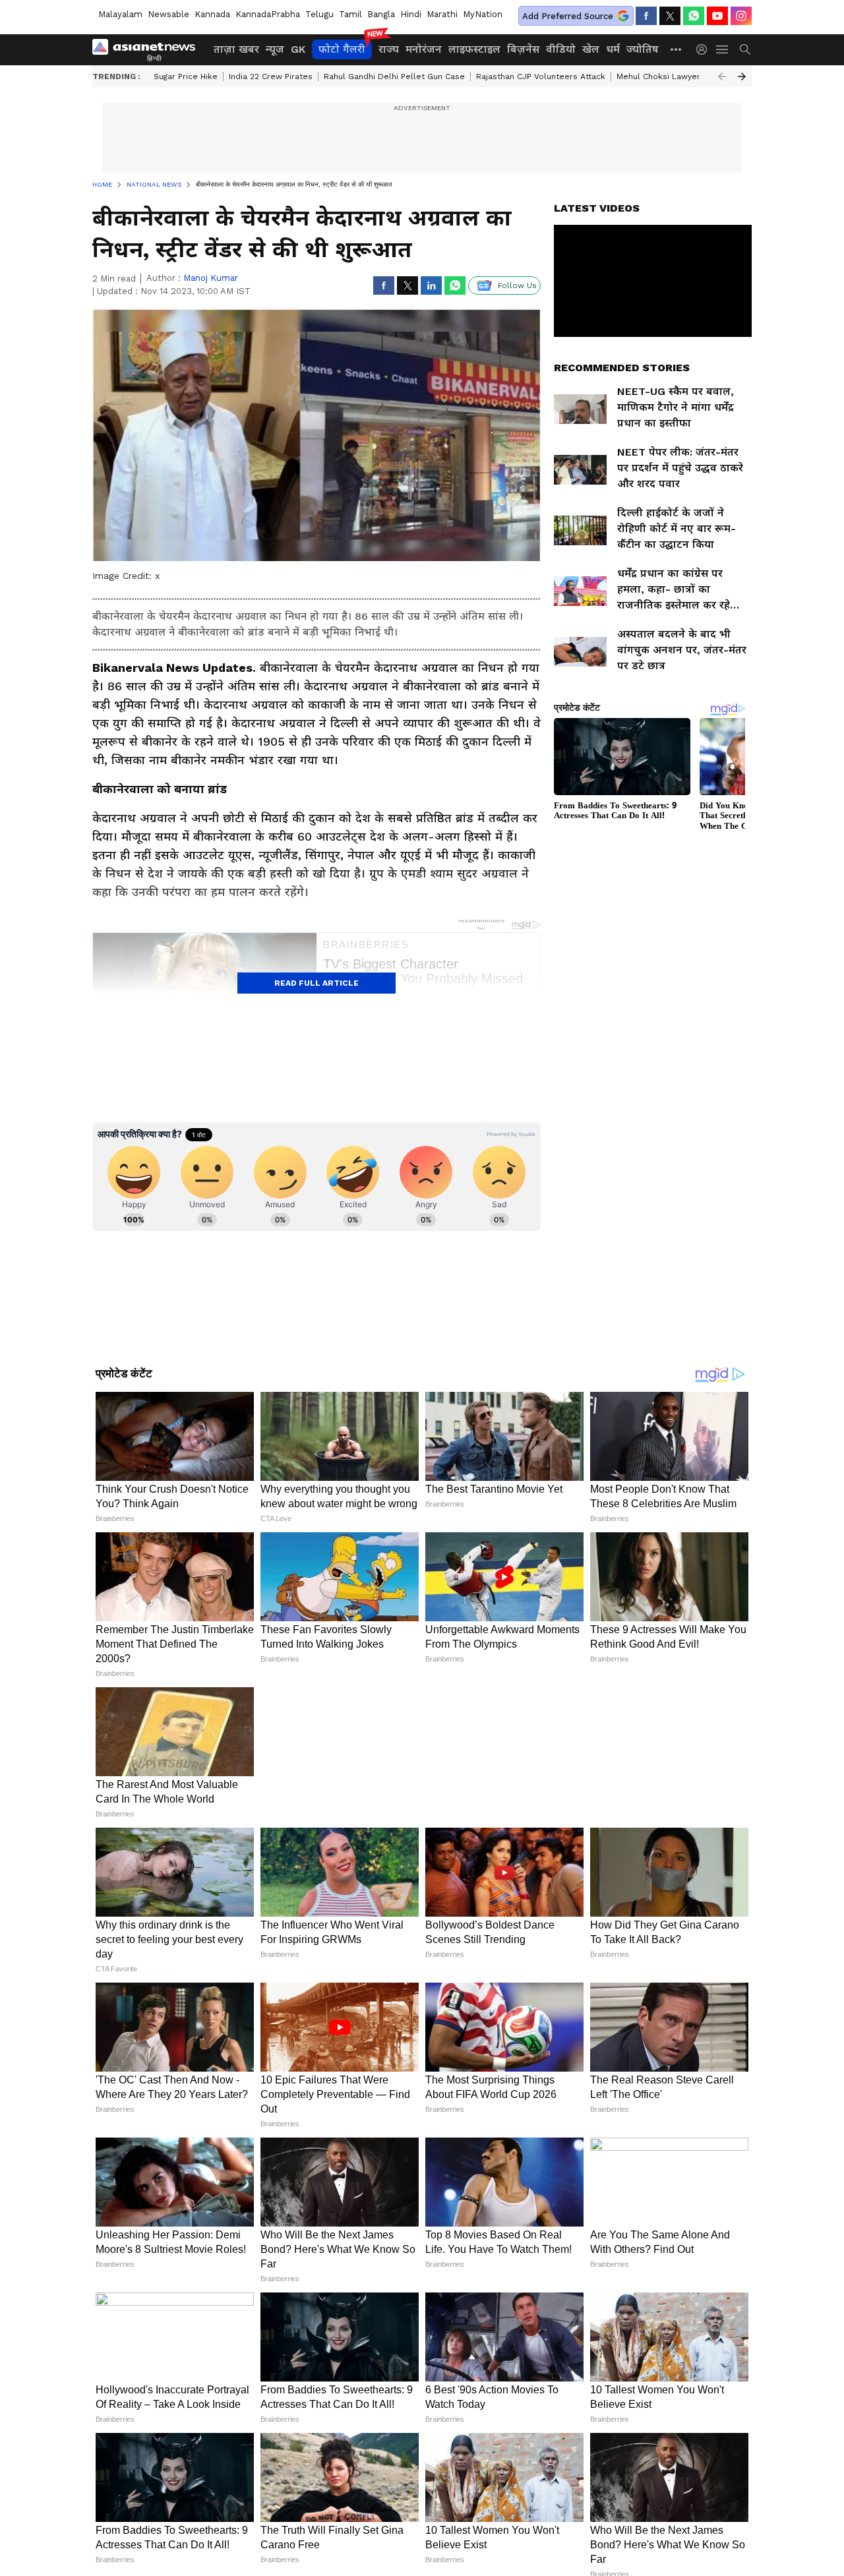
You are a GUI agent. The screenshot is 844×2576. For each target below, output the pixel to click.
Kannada (212, 14)
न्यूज (275, 49)
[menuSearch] (745, 49)
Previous (722, 76)
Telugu (319, 14)
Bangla (381, 14)
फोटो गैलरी (342, 49)
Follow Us (517, 285)
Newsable (168, 14)
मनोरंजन (424, 49)
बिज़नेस (523, 49)
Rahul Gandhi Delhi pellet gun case (394, 76)
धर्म (613, 49)
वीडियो (561, 49)
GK (298, 49)
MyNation (483, 14)
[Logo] (148, 49)
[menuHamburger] (723, 49)
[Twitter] (670, 16)
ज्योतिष (643, 49)
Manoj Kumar (211, 278)
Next (742, 76)
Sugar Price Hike (186, 76)
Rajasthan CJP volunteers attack (541, 76)
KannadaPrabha (268, 14)
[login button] (705, 49)
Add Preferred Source (568, 16)
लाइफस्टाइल (474, 49)
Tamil (350, 14)
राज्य (389, 49)
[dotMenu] (677, 49)
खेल (591, 49)
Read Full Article (316, 983)
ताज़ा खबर (236, 49)
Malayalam (120, 14)
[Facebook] (646, 16)
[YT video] (717, 16)
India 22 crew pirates (271, 76)
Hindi (411, 14)
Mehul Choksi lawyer (658, 76)
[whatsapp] (694, 16)
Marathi (442, 14)
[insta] (741, 16)
